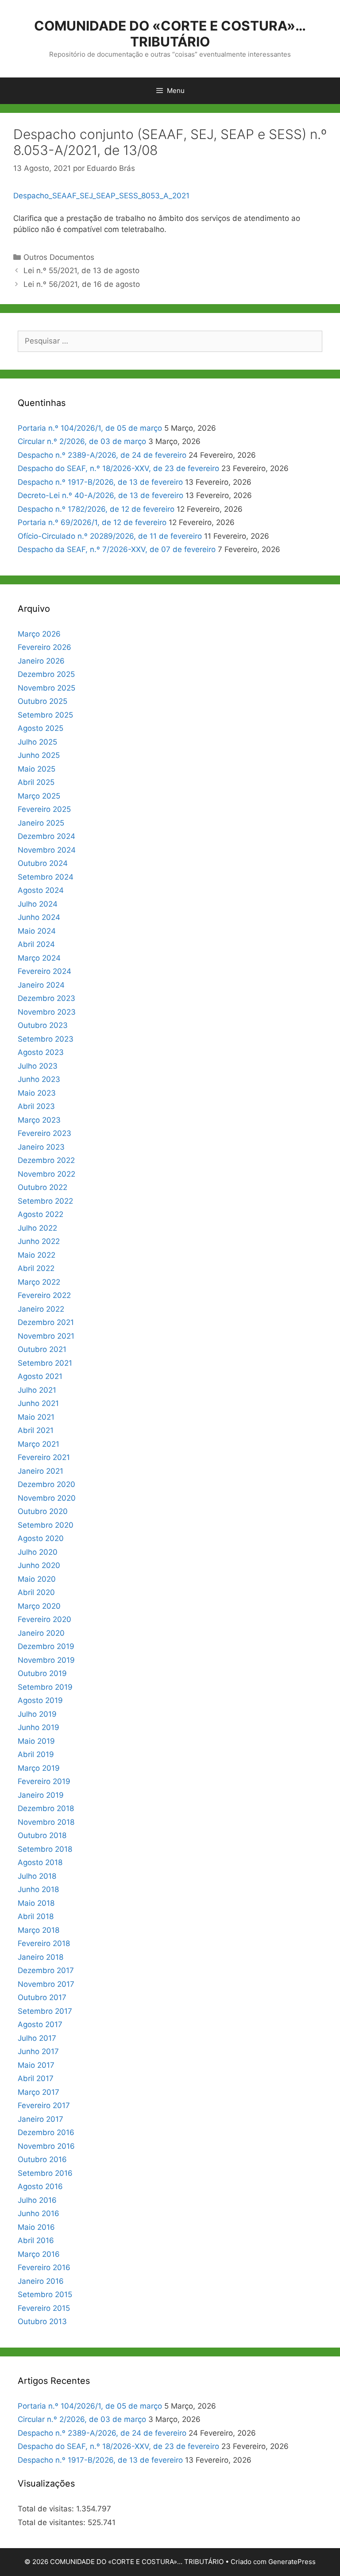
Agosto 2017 (40, 2024)
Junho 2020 (39, 1565)
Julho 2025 (37, 742)
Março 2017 (39, 2092)
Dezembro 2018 (46, 1808)
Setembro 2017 (45, 2011)
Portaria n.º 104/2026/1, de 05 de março (90, 428)
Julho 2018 (37, 1876)
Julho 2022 (37, 1228)
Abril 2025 (36, 782)
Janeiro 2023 (41, 1147)
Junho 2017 (38, 2051)
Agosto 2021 (40, 1376)
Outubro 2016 (42, 2159)
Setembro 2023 (46, 1039)
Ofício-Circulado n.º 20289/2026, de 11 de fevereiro (110, 536)
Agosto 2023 (41, 1052)
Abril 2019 (36, 1754)
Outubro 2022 (42, 1187)
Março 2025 (39, 796)
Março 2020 (39, 1606)
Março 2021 (39, 1444)
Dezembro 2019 (46, 1646)
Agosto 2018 (40, 1862)
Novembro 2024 (47, 850)
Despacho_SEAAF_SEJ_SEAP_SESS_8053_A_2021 (101, 196)
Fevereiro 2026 (44, 647)
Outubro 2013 (42, 2321)
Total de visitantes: (53, 2522)
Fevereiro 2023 (44, 1133)
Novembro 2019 (46, 1660)
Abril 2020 (36, 1592)
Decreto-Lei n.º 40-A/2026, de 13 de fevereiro (100, 495)
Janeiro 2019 (41, 1795)
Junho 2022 (39, 1241)
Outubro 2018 (42, 1835)
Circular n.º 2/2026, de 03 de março (82, 441)
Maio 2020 (37, 1579)
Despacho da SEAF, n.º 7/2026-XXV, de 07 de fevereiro (117, 549)
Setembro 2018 (45, 1849)
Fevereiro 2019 (44, 1781)
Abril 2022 (36, 1268)
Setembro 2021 (45, 1363)
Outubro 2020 (43, 1511)
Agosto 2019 (40, 1700)
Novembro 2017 (46, 1984)
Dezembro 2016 (46, 2132)
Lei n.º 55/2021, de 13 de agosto (81, 270)
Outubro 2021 (42, 1349)
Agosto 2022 (41, 1214)
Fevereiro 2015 (44, 2308)
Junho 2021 (38, 1403)
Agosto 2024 (41, 890)
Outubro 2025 (42, 701)
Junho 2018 (38, 1889)
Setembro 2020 (46, 1525)
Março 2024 (39, 958)
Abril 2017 (36, 2078)
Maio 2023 (37, 1093)
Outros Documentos (59, 257)
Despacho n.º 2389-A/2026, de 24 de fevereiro (102, 455)
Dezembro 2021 (46, 1322)
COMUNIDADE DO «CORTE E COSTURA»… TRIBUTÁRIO (170, 34)
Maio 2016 (36, 2227)
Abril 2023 (36, 1106)
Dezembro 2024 (46, 836)
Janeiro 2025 (41, 823)
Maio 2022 (37, 1255)
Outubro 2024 (43, 863)
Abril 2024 (36, 944)
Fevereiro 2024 (44, 971)
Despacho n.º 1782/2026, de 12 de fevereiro (96, 509)
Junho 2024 (39, 917)
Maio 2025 (37, 769)
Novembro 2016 (46, 2146)
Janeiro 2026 (41, 661)
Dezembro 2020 (46, 1484)
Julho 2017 (37, 2038)
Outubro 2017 (42, 1997)
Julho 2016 (37, 2200)
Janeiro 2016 (41, 2281)
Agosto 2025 (41, 728)
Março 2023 (39, 1120)
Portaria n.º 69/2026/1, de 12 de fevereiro (92, 522)
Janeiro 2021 (41, 1471)
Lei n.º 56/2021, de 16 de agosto (82, 284)
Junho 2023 (39, 1079)
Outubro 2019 (42, 1673)
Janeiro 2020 (41, 1633)
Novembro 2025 (46, 688)
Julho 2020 (38, 1552)
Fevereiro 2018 (44, 1943)
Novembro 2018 (46, 1822)
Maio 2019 (36, 1741)
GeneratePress (292, 2562)
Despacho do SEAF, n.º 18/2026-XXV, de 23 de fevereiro (118, 468)
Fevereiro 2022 (44, 1295)
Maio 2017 (36, 2065)
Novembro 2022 (46, 1174)
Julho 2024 (38, 904)
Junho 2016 (39, 2213)
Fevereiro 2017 (44, 2105)
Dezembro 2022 (46, 1160)
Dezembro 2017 (46, 1970)
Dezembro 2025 (46, 674)
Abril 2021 (36, 1430)
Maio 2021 (36, 1417)
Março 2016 (39, 2254)
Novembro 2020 (47, 1498)
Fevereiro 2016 (44, 2267)
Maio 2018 (36, 1903)
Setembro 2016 (45, 2173)
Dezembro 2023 (46, 998)
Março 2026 (39, 634)
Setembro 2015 (45, 2294)
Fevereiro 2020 (44, 1619)
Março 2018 (39, 1930)
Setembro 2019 (45, 1687)
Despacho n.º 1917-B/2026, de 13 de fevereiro (100, 482)
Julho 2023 (38, 1066)
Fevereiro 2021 (44, 1457)
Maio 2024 (37, 931)
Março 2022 (39, 1282)
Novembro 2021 (46, 1336)
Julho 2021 (37, 1390)
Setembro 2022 (45, 1201)
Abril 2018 (36, 1916)
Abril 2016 (36, 2240)
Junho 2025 (39, 755)
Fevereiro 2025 (44, 809)
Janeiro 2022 (41, 1309)
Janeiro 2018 (41, 1957)
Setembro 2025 (45, 715)
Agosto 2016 (40, 2186)
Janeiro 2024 (41, 985)
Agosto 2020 (41, 1538)
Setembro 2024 (46, 877)
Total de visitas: (47, 2509)
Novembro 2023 (47, 1012)
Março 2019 (39, 1768)
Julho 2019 (37, 1714)
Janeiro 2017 (41, 2119)
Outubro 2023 (43, 1025)
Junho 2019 (39, 1727)
